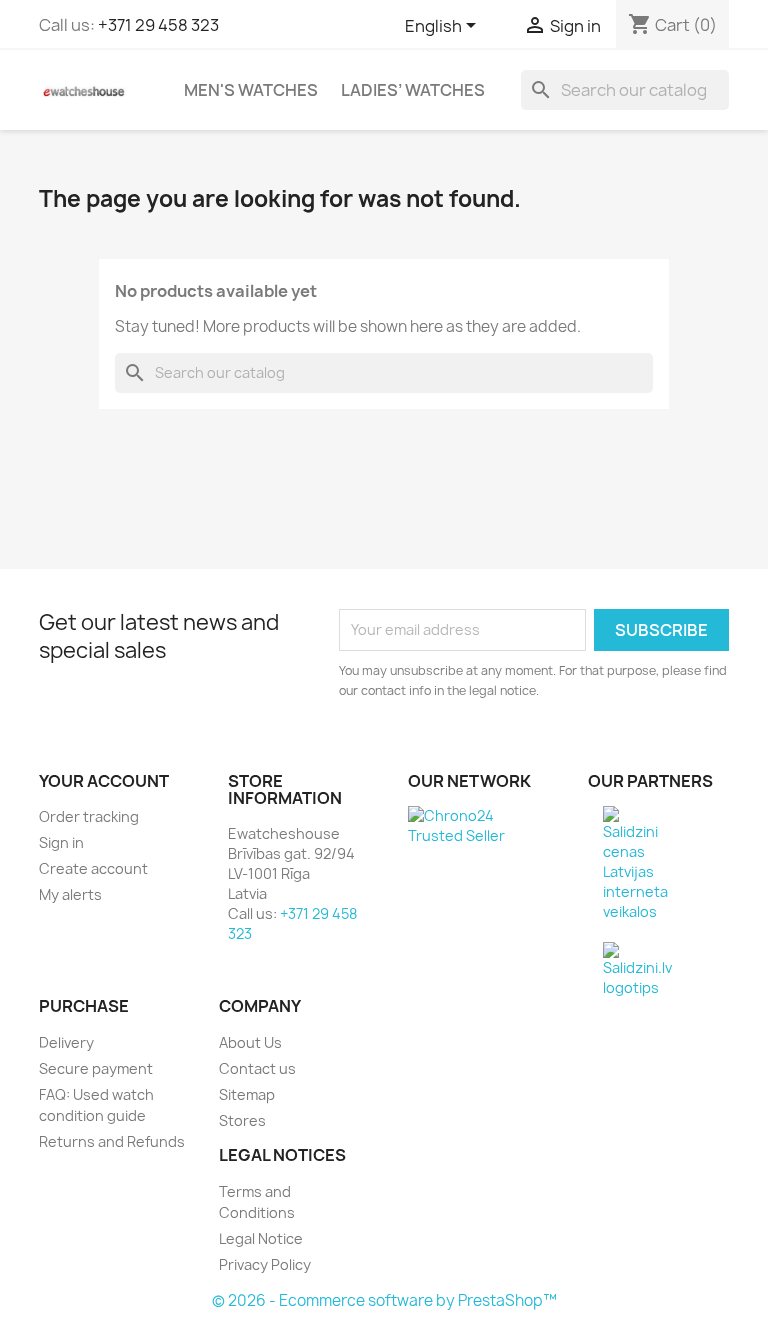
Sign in (61, 842)
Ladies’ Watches (413, 90)
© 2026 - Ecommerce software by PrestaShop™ (384, 1300)
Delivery (66, 1042)
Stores (242, 1120)
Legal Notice (261, 1238)
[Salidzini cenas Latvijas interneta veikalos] (635, 862)
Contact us (257, 1068)
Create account (93, 868)
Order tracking (89, 816)
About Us (250, 1042)
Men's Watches (251, 90)
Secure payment (96, 1068)
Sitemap (247, 1094)
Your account (104, 781)
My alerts (70, 894)
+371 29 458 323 (158, 25)
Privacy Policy (265, 1264)
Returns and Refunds (112, 1141)
